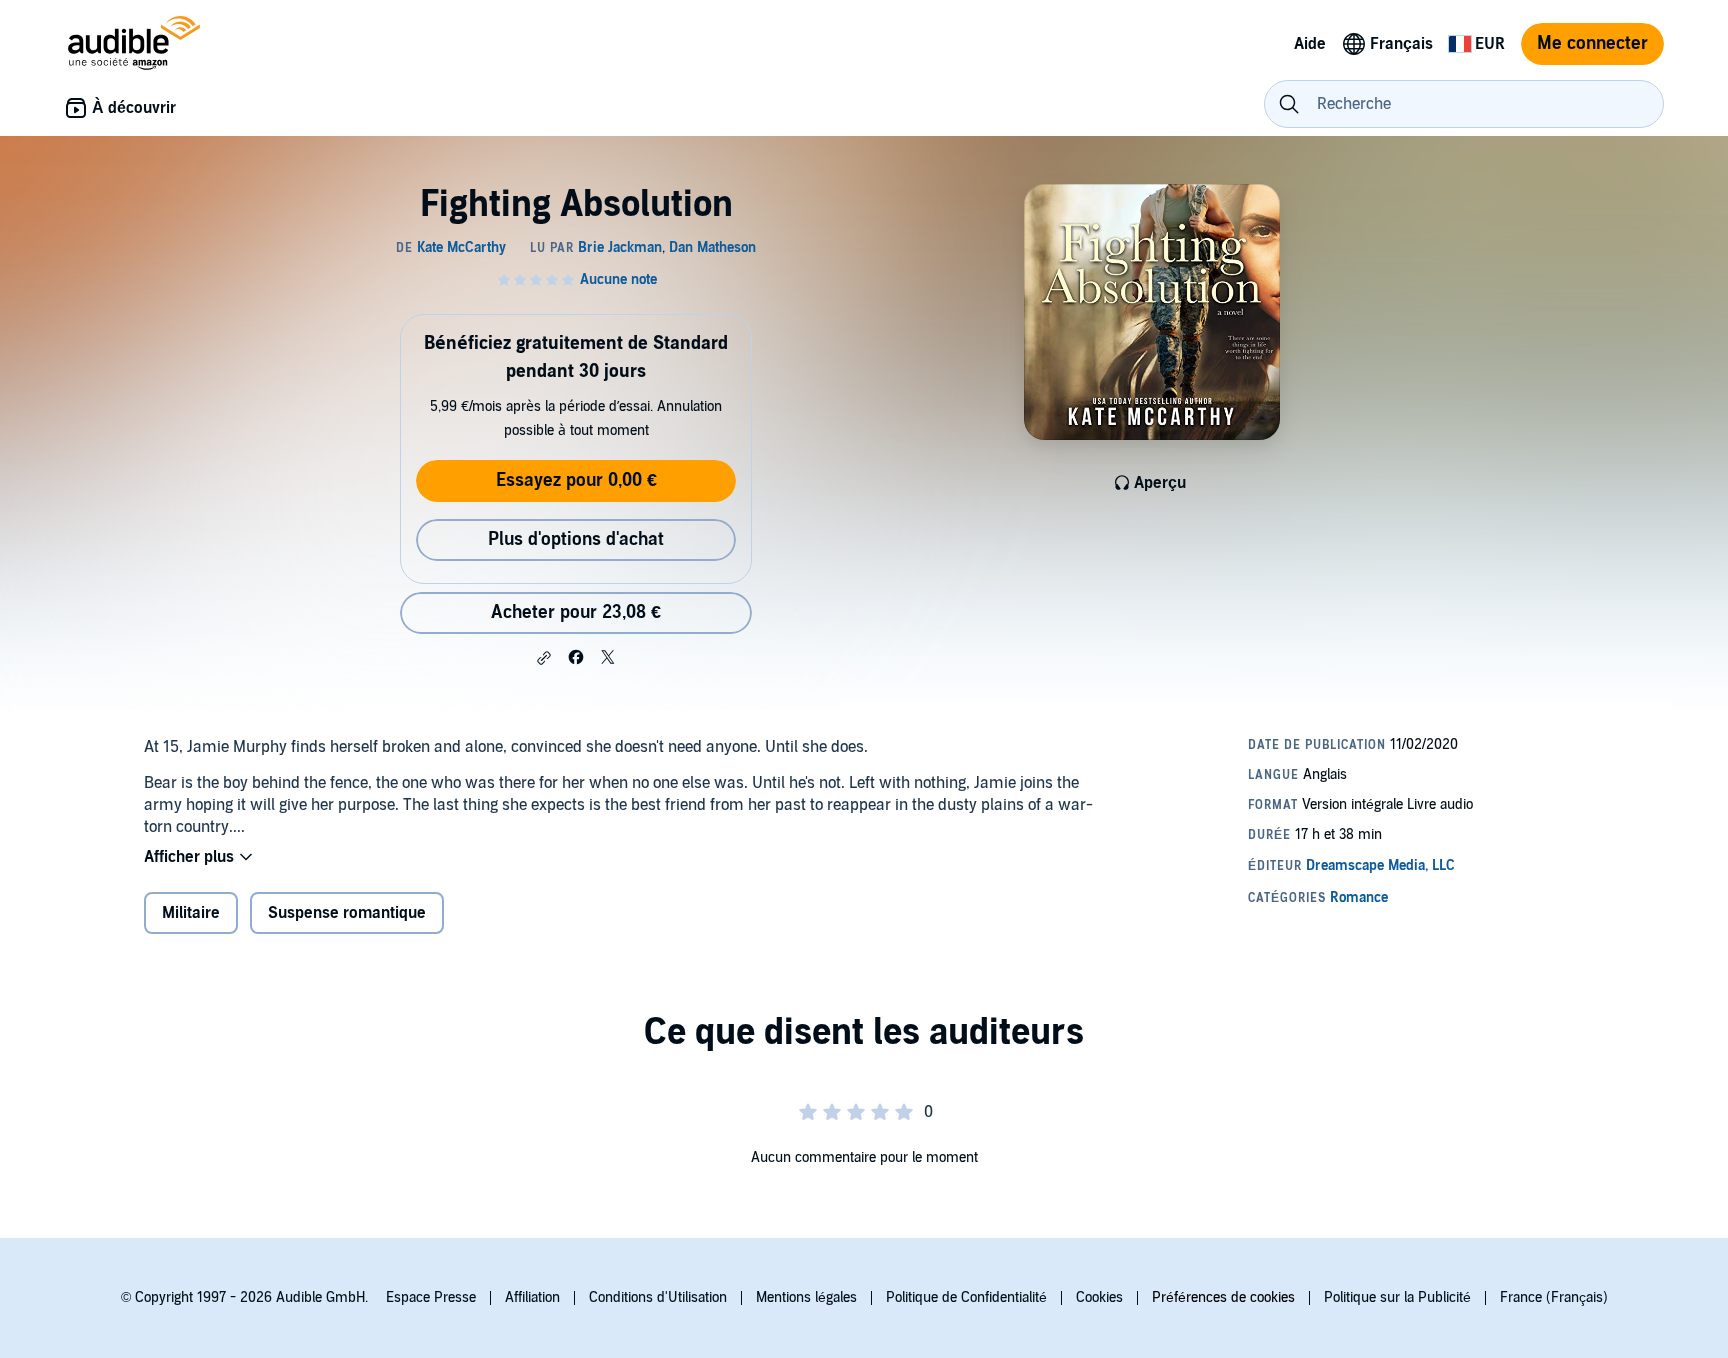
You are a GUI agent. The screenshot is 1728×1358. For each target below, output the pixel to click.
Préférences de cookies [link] (1223, 1297)
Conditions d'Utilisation (658, 1297)
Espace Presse (431, 1297)
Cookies (1099, 1297)
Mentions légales (806, 1297)
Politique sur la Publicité (1397, 1297)
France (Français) (1554, 1297)
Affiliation (532, 1297)
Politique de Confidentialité (966, 1297)
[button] (544, 658)
